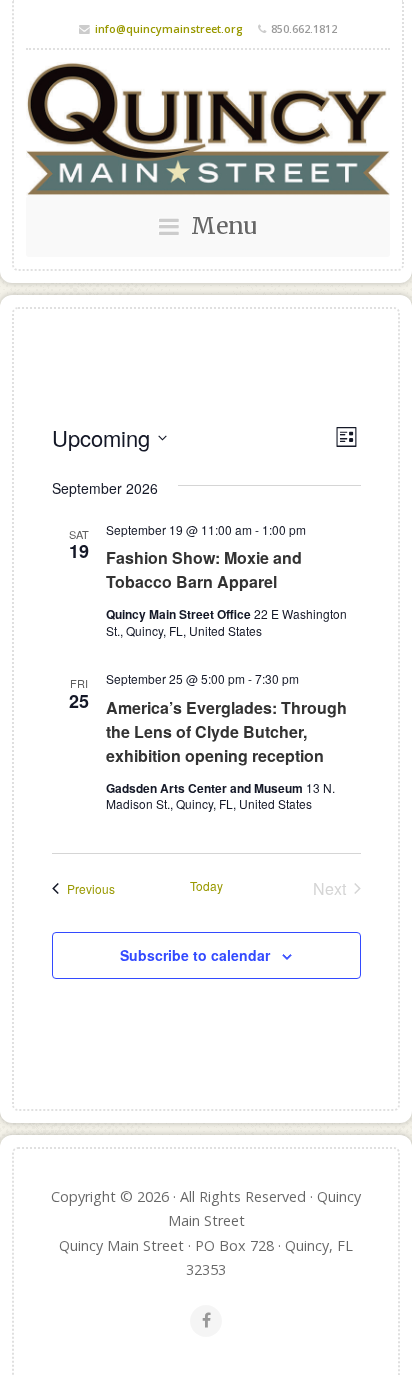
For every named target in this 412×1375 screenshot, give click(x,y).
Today (206, 886)
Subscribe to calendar (195, 955)
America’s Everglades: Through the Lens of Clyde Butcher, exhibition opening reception (226, 731)
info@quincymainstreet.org (169, 28)
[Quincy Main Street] (208, 129)
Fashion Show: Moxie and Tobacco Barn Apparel (204, 569)
